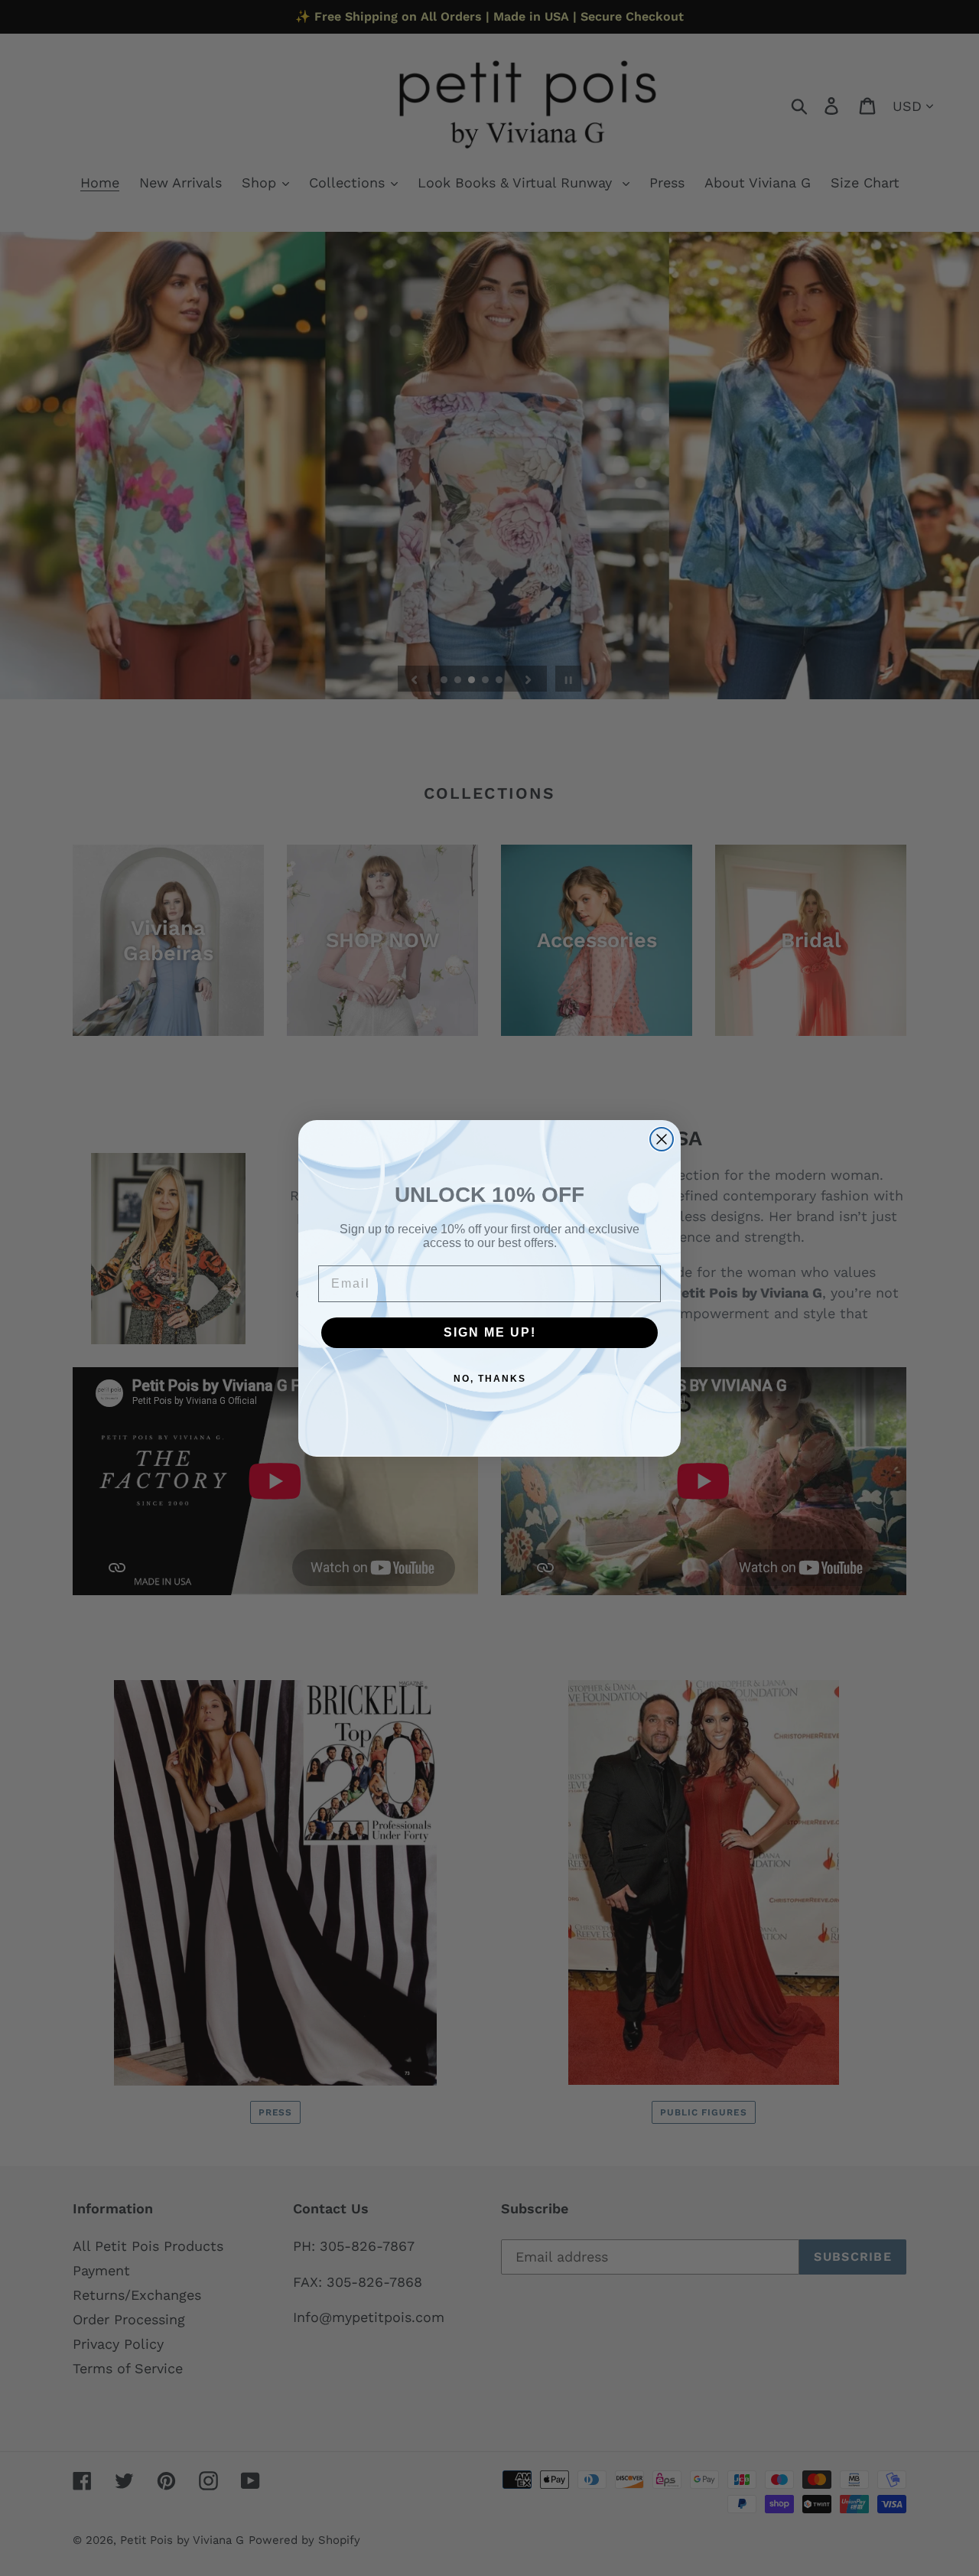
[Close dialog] (662, 1139)
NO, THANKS (490, 1379)
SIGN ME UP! (490, 1332)
